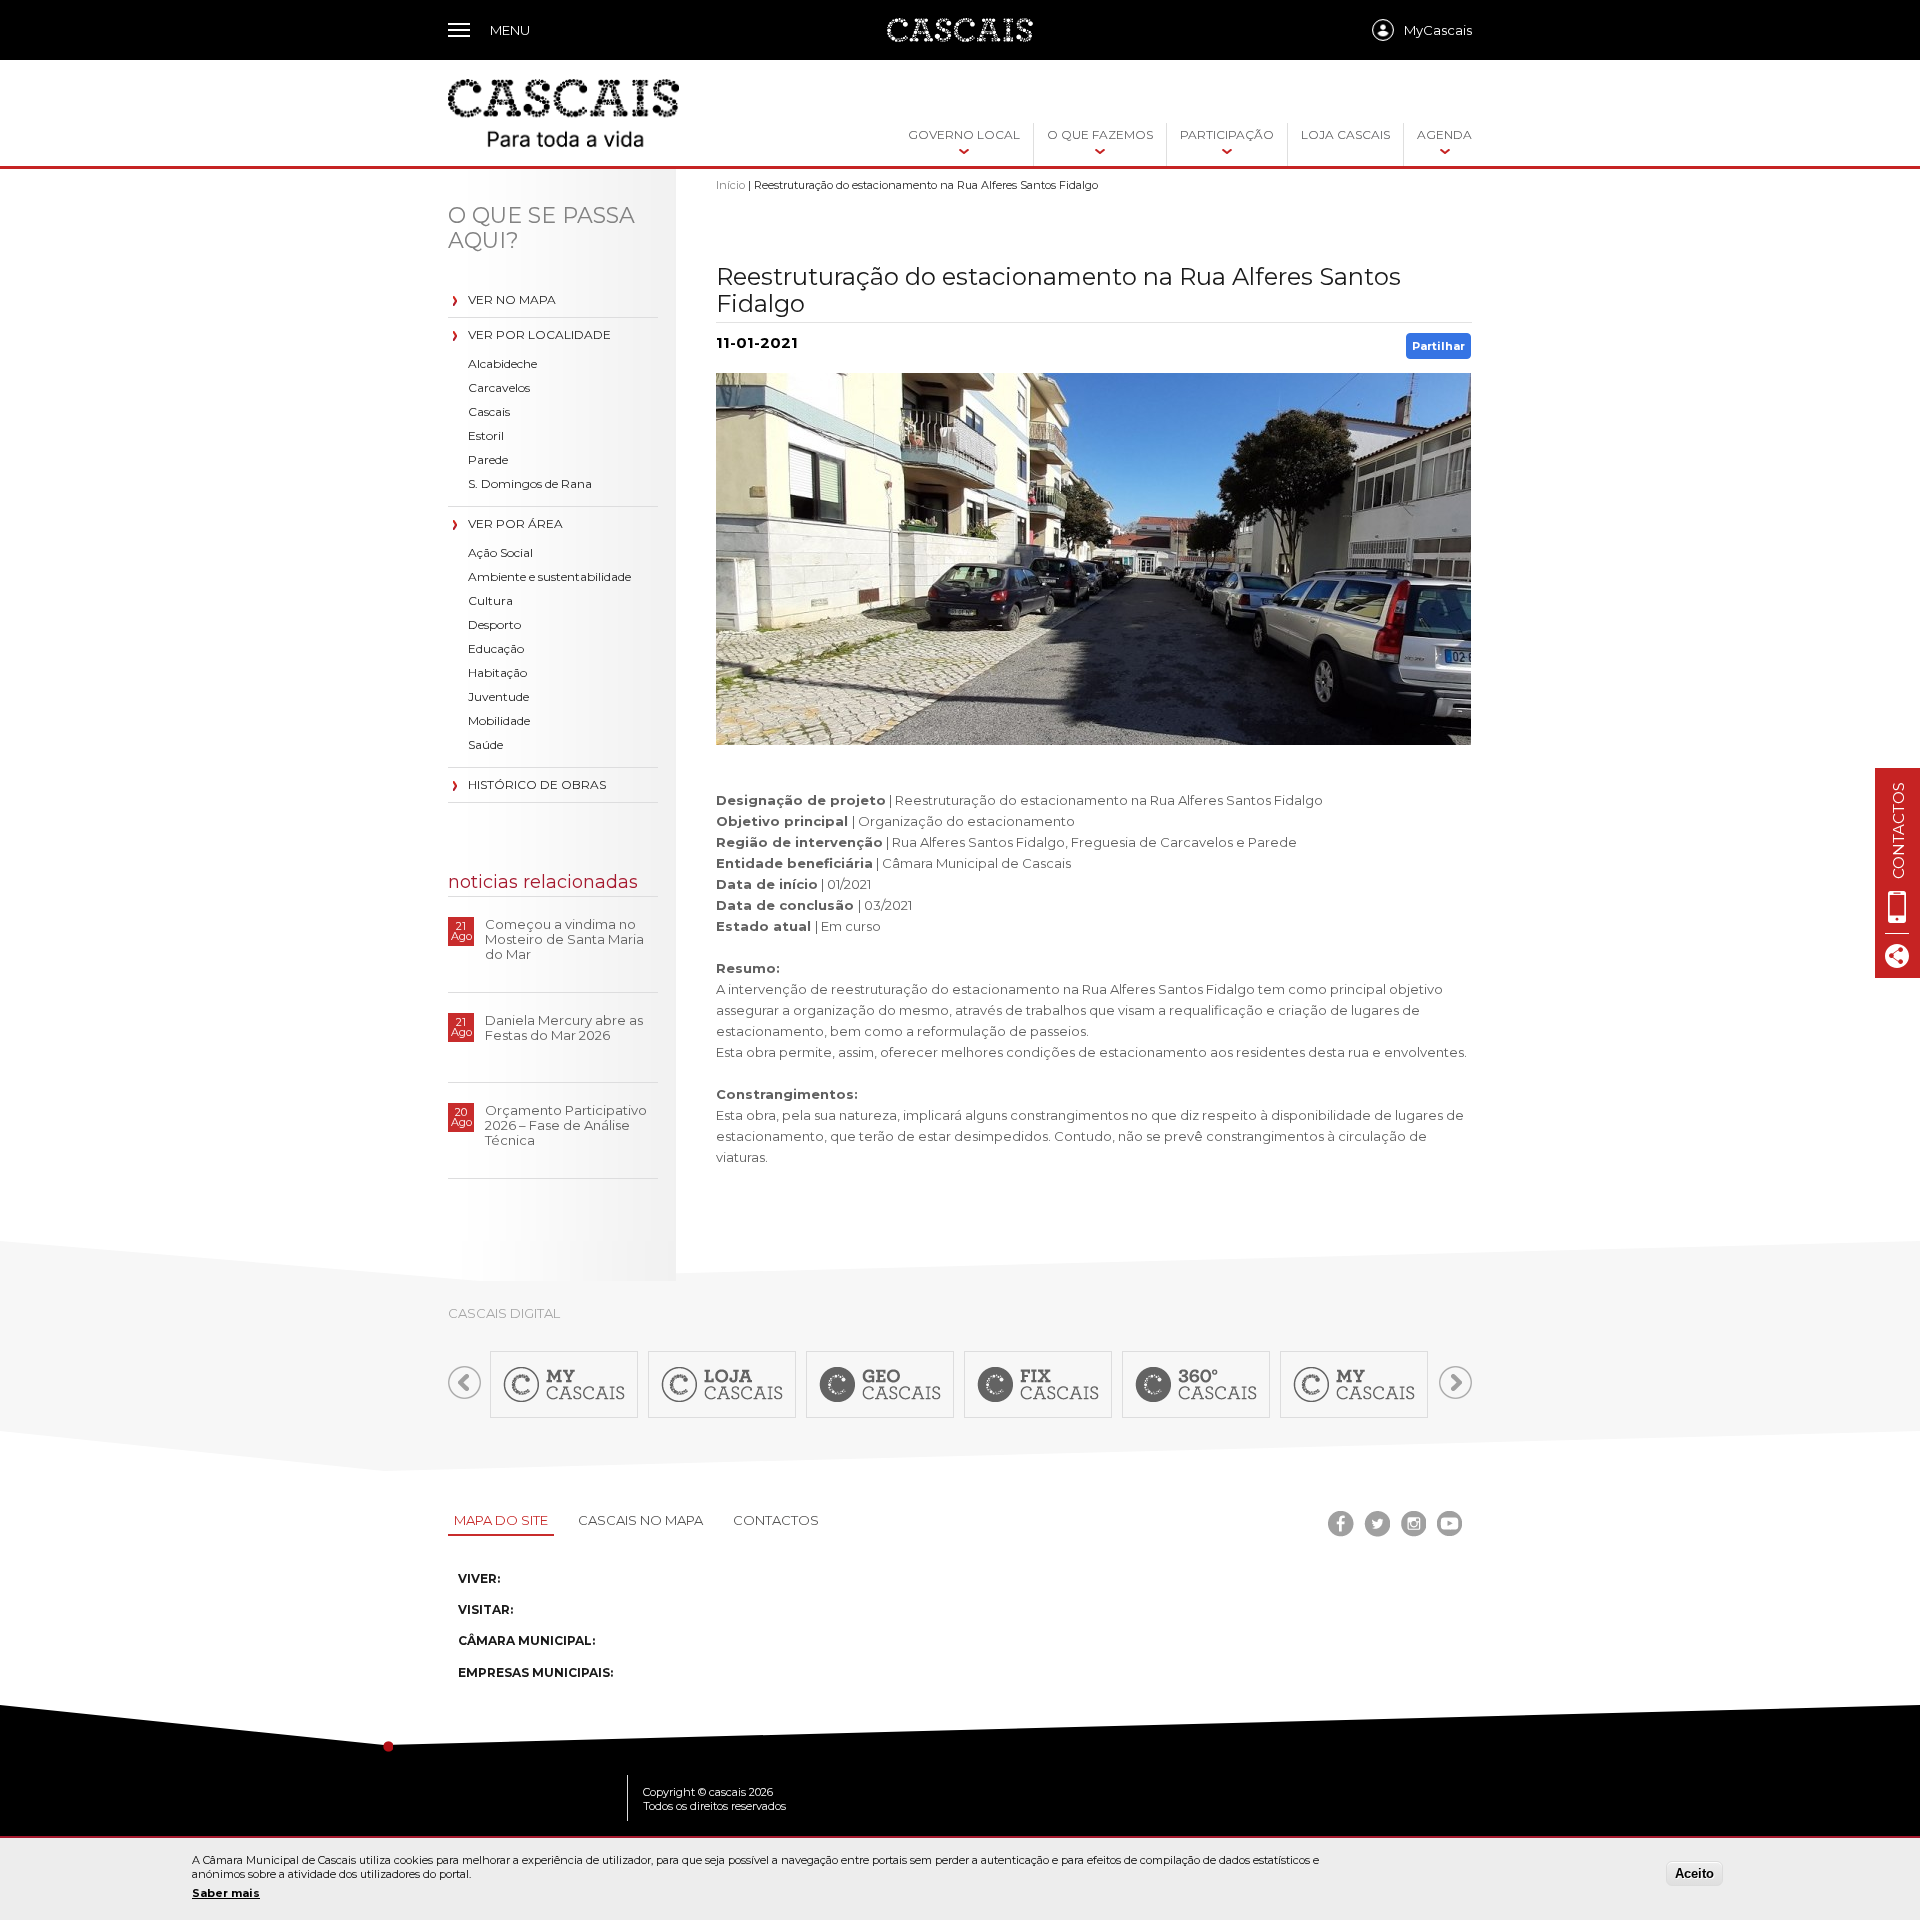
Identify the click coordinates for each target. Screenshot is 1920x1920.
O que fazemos (1100, 134)
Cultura (490, 600)
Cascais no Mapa (640, 1520)
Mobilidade (499, 720)
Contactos (776, 1520)
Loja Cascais (1345, 134)
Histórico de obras (537, 784)
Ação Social (500, 552)
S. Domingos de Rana (530, 483)
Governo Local (964, 134)
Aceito (1694, 1873)
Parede (488, 459)
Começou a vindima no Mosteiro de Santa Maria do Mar (564, 939)
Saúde (485, 744)
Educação (496, 648)
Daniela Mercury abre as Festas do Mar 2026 (564, 1027)
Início (730, 185)
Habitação (497, 672)
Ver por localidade (539, 334)
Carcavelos (499, 387)
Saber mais (226, 1893)
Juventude (498, 696)
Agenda (1444, 134)
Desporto (494, 624)
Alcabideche (502, 363)
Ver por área (515, 523)
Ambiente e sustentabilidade (549, 576)
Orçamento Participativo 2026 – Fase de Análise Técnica (566, 1125)
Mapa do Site (501, 1520)
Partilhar (1438, 346)
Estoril (486, 435)
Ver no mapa (512, 299)
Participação (1227, 134)
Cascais (489, 411)
